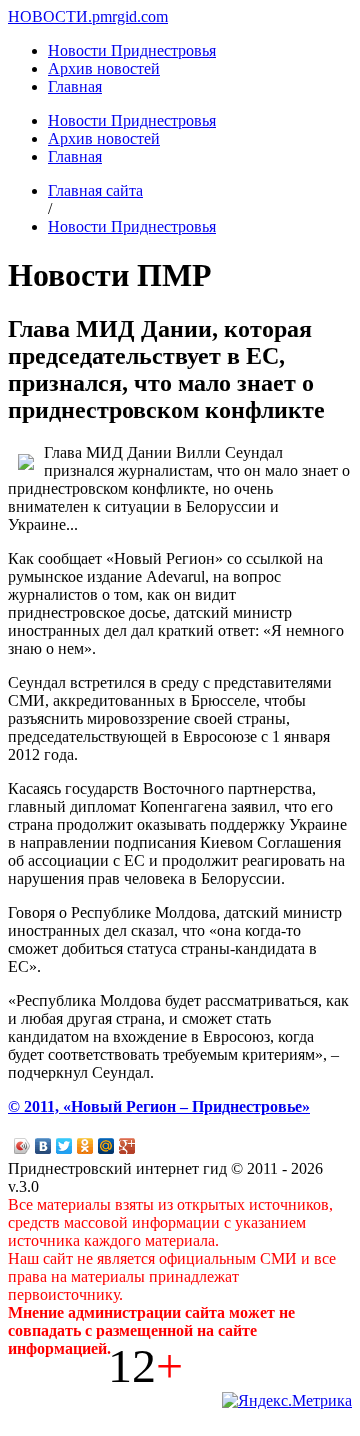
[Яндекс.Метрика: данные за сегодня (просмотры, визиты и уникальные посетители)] (287, 1401)
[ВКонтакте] (43, 1146)
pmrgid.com (130, 16)
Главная (75, 86)
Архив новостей (104, 68)
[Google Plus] (127, 1146)
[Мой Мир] (106, 1146)
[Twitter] (64, 1146)
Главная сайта (95, 190)
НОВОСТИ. (50, 16)
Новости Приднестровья (132, 50)
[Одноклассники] (85, 1146)
